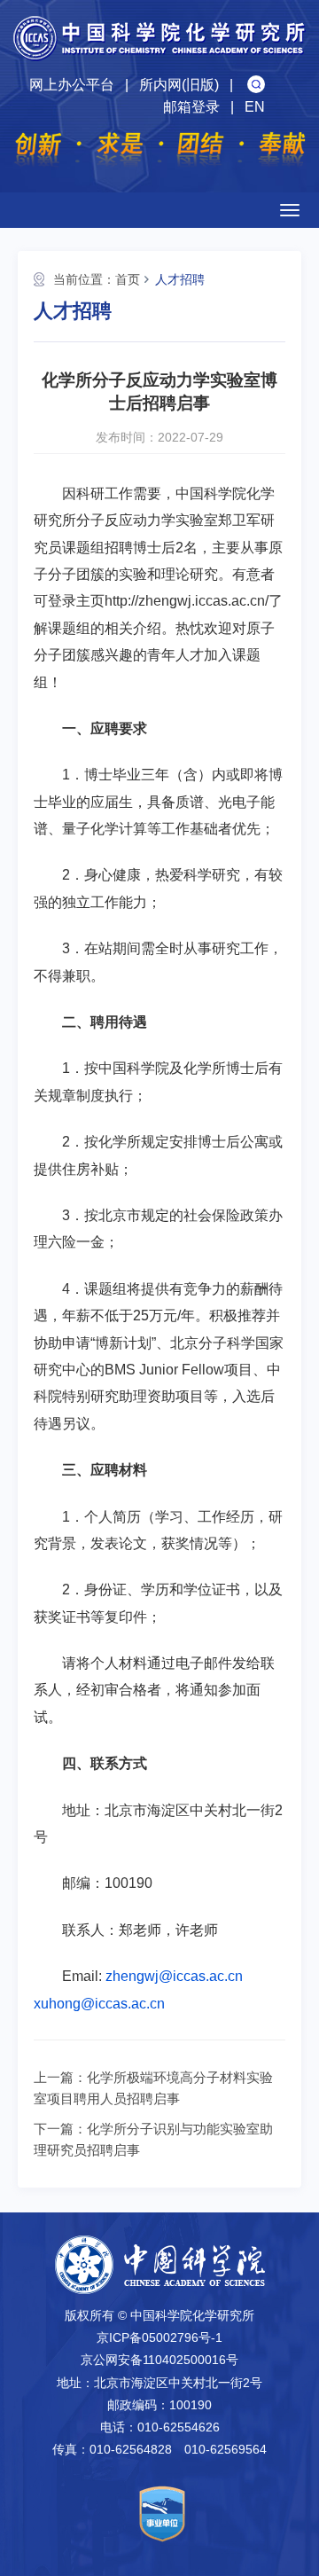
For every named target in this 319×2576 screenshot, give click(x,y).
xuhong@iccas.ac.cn (99, 2004)
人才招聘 (180, 279)
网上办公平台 (72, 85)
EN (255, 107)
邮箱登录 (191, 107)
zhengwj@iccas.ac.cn (174, 1976)
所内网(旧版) (179, 85)
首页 (128, 279)
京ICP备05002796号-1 (159, 2337)
